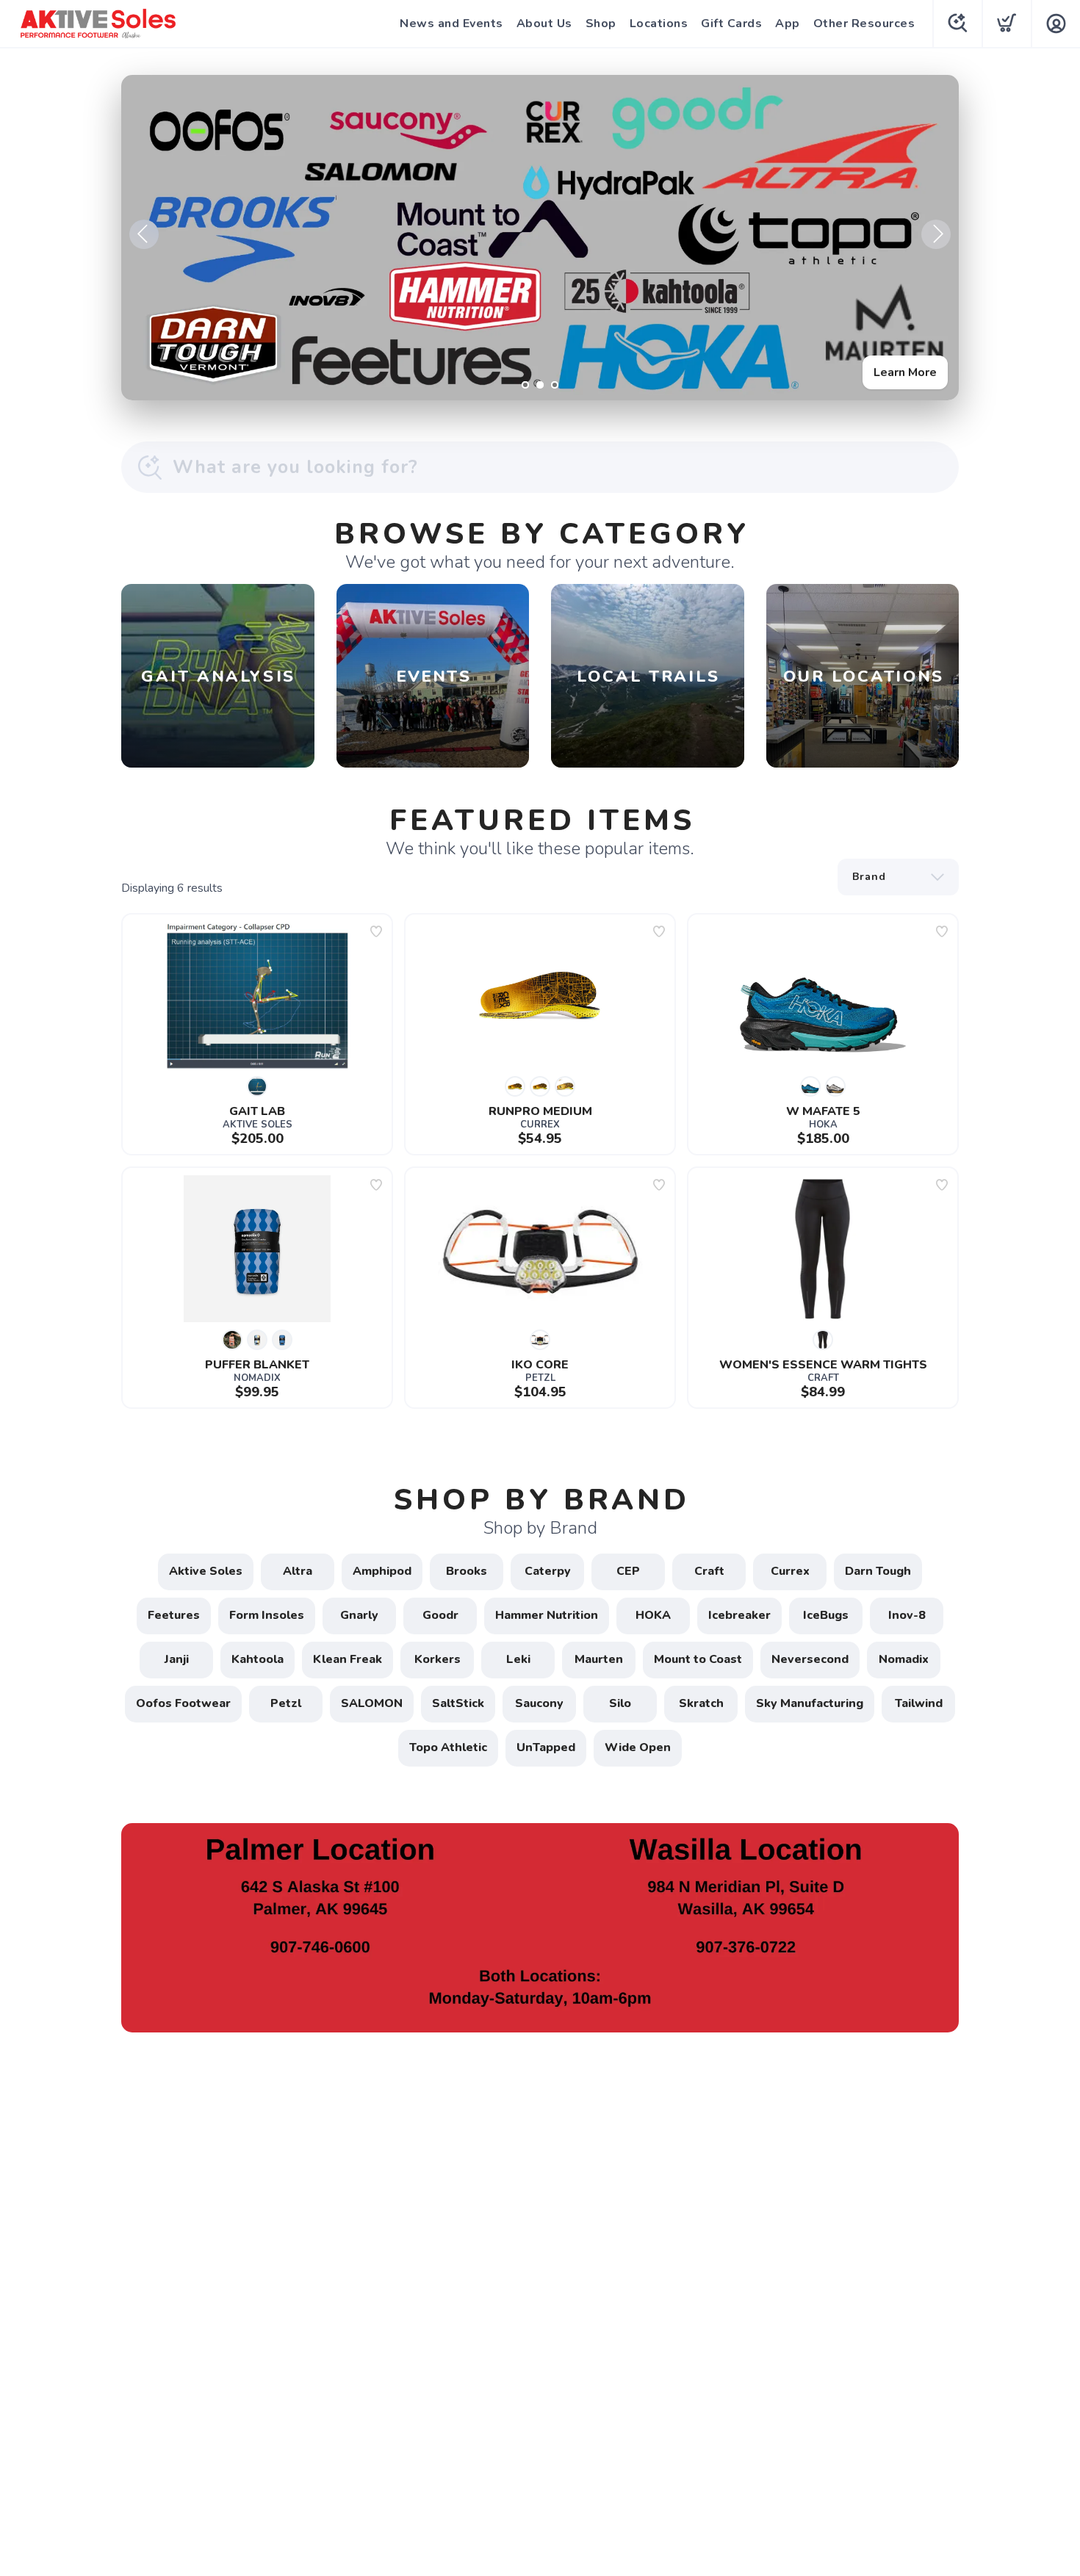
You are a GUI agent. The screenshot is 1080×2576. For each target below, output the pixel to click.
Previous (144, 234)
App (788, 24)
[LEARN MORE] (540, 1927)
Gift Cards (731, 24)
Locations (659, 24)
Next (936, 234)
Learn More (905, 372)
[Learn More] (540, 238)
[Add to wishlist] (376, 931)
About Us (544, 24)
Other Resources (864, 24)
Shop (601, 24)
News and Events (451, 24)
